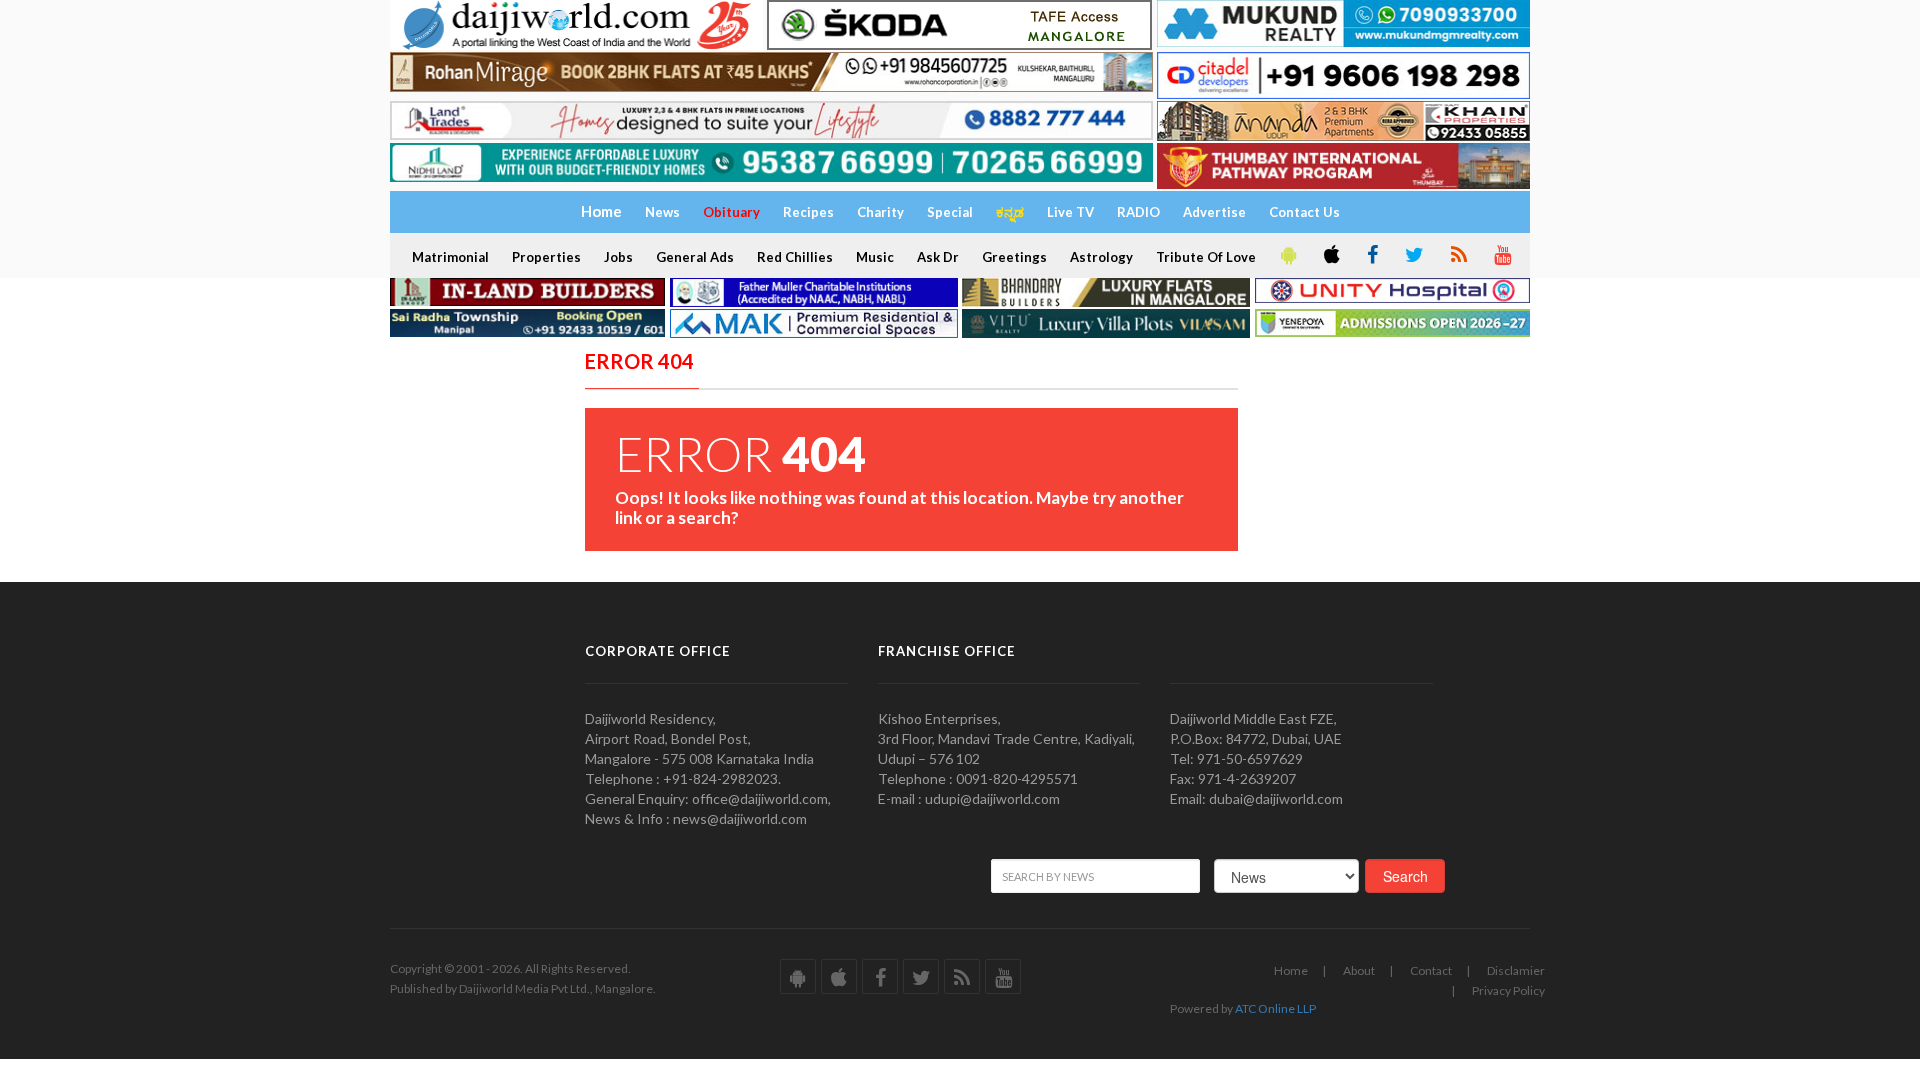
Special (950, 212)
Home (1291, 970)
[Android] (1287, 256)
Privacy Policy (1508, 990)
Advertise (1214, 212)
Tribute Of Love (1206, 257)
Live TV (1070, 212)
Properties (546, 257)
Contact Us (1304, 212)
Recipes (808, 212)
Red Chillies (795, 257)
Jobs (618, 257)
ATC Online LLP (1275, 1008)
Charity (880, 212)
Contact (1431, 970)
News (662, 212)
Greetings (1014, 257)
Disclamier (1516, 970)
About (1359, 970)
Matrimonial (450, 257)
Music (875, 257)
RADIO (1138, 212)
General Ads (695, 257)
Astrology (1101, 257)
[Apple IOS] (1330, 256)
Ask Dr (938, 257)
